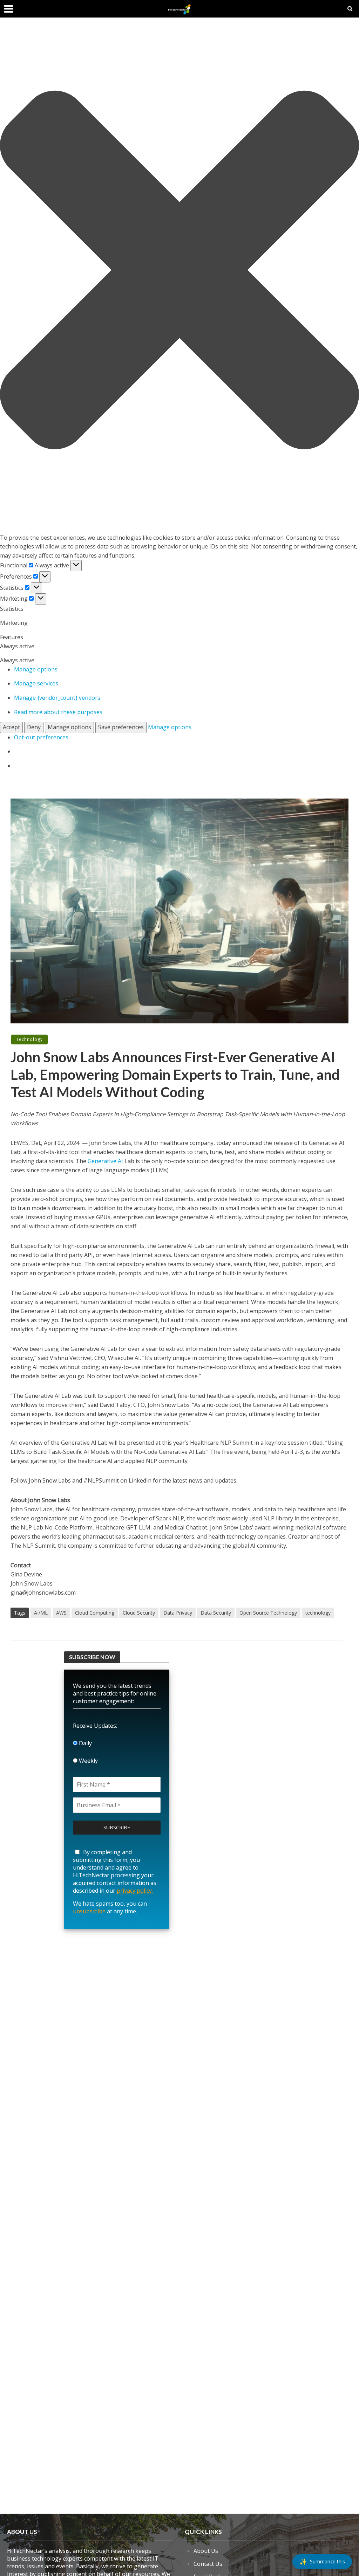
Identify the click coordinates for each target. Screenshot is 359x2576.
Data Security (216, 1613)
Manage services (36, 683)
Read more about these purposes (58, 712)
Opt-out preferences (41, 737)
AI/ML (41, 1613)
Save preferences (121, 727)
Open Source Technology (268, 1613)
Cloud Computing (95, 1613)
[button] (179, 271)
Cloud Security (139, 1613)
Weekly (88, 1761)
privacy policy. (135, 1891)
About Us (206, 2551)
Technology (29, 1039)
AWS (61, 1613)
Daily (85, 1743)
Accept (11, 727)
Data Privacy (178, 1613)
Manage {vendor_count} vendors (57, 698)
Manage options (36, 669)
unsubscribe (89, 1911)
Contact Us (208, 2564)
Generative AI (105, 1161)
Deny (34, 727)
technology (318, 1613)
